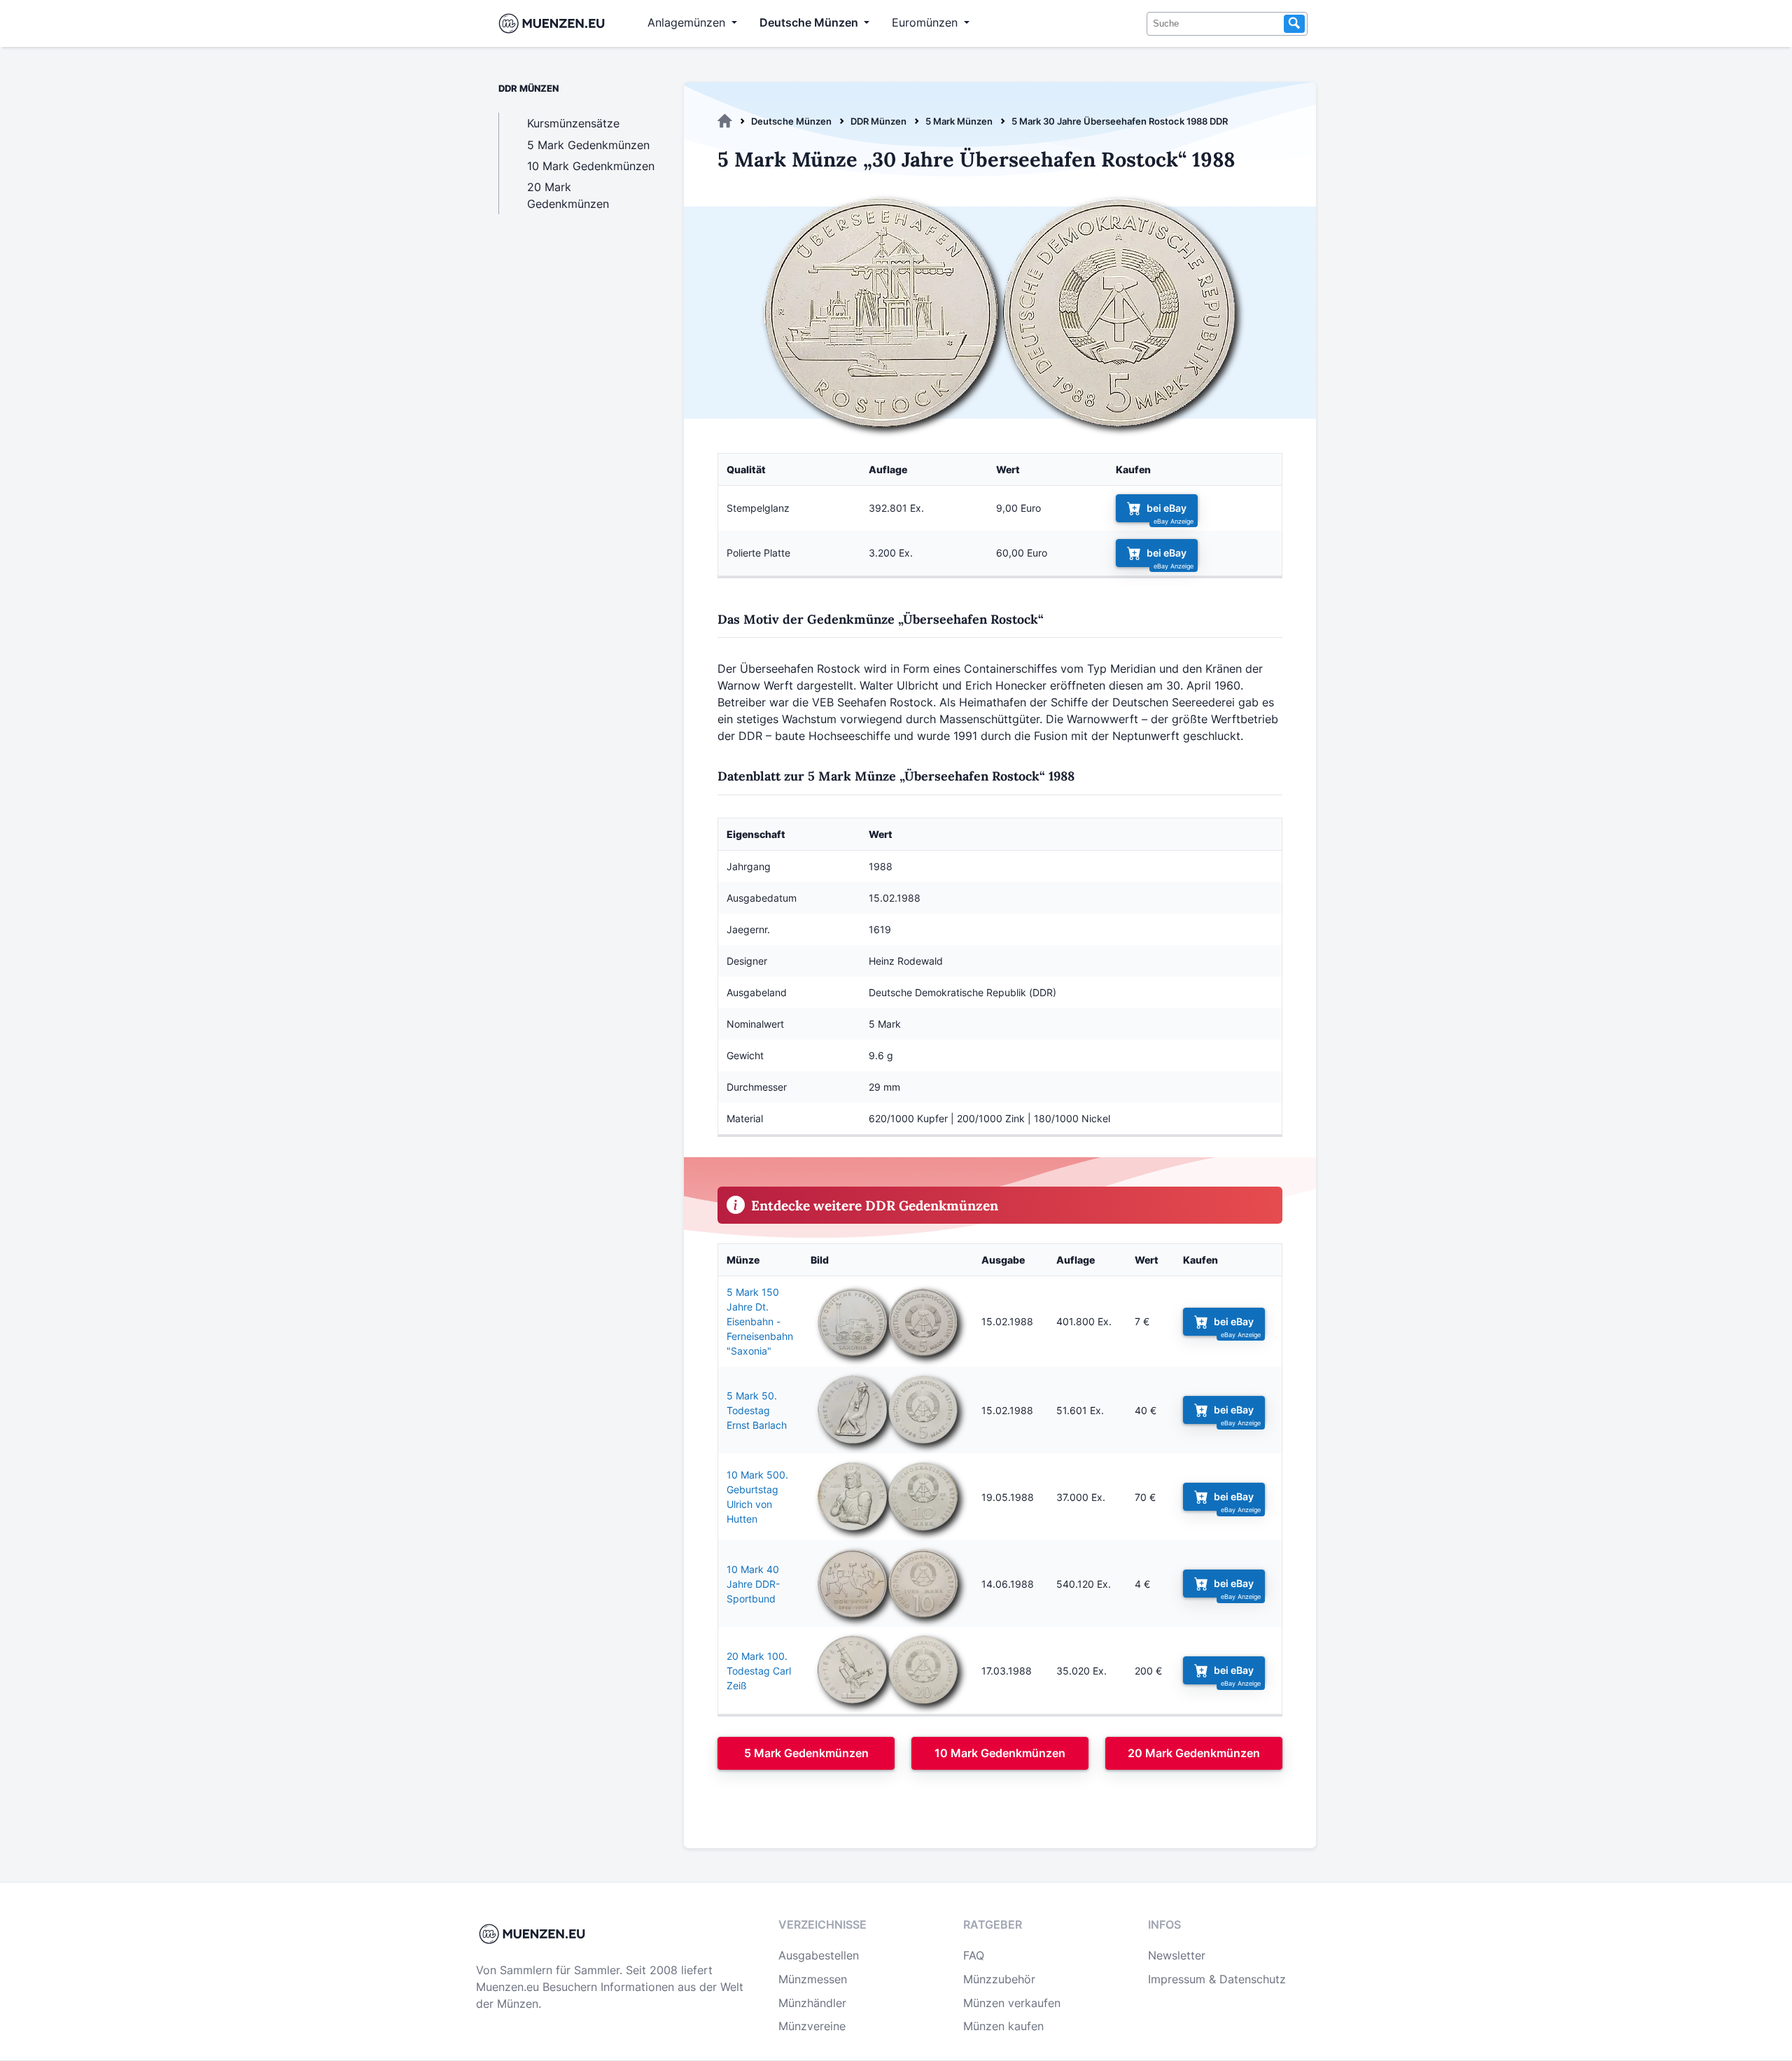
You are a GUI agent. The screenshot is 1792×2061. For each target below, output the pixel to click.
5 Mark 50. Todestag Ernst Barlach (757, 1410)
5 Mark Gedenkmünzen (806, 1753)
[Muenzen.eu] (725, 121)
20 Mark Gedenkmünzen (1194, 1753)
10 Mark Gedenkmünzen (1000, 1753)
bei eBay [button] (1167, 508)
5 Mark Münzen (959, 121)
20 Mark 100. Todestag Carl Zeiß (759, 1671)
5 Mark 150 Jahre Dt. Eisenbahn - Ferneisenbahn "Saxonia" (760, 1321)
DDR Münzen (878, 121)
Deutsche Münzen (791, 121)
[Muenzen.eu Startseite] (555, 23)
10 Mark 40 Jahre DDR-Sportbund (753, 1584)
